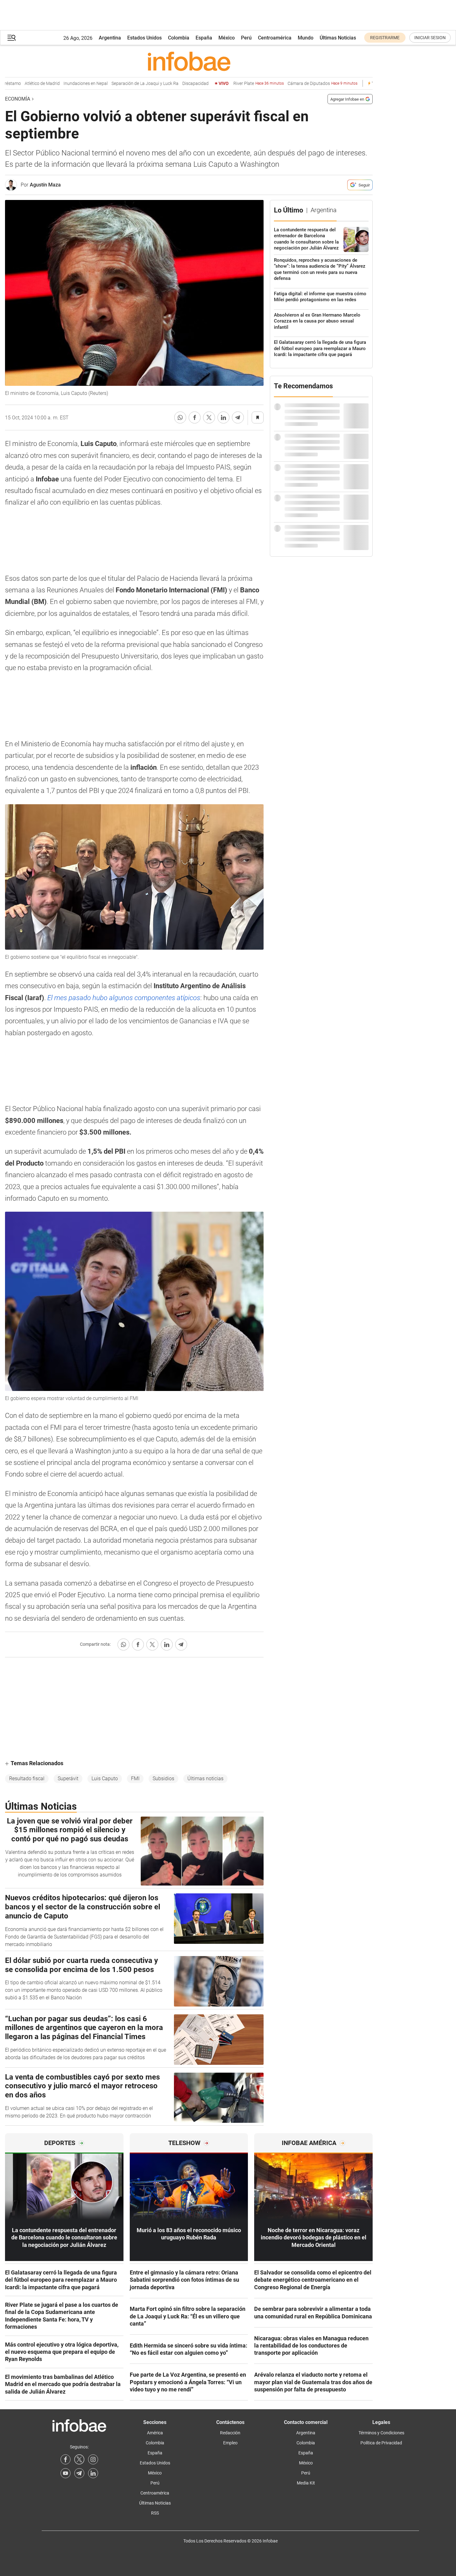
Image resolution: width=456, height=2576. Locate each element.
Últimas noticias (205, 1779)
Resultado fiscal (27, 1779)
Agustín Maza (45, 185)
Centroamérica (275, 38)
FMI (135, 1779)
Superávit (68, 1779)
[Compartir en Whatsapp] (180, 417)
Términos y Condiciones (381, 2433)
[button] (12, 38)
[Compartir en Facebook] (195, 417)
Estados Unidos (144, 38)
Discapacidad (177, 84)
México (227, 38)
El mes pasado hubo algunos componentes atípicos (124, 998)
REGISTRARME (385, 38)
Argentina (110, 38)
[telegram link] (79, 2473)
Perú (246, 38)
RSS (155, 2513)
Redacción (230, 2433)
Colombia (179, 38)
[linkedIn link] (93, 2473)
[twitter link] (79, 2459)
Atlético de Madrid (24, 84)
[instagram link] (93, 2459)
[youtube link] (66, 2473)
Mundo (306, 38)
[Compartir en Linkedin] (223, 417)
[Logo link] (189, 61)
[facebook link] (66, 2459)
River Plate (240, 84)
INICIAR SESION (430, 38)
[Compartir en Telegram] (238, 417)
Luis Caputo (105, 1779)
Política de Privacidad (381, 2443)
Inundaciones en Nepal (67, 84)
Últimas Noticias (338, 38)
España (204, 38)
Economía (18, 99)
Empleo (230, 2443)
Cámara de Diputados (304, 84)
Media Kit (306, 2483)
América (155, 2433)
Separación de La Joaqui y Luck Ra (126, 84)
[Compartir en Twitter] (209, 417)
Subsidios (163, 1779)
